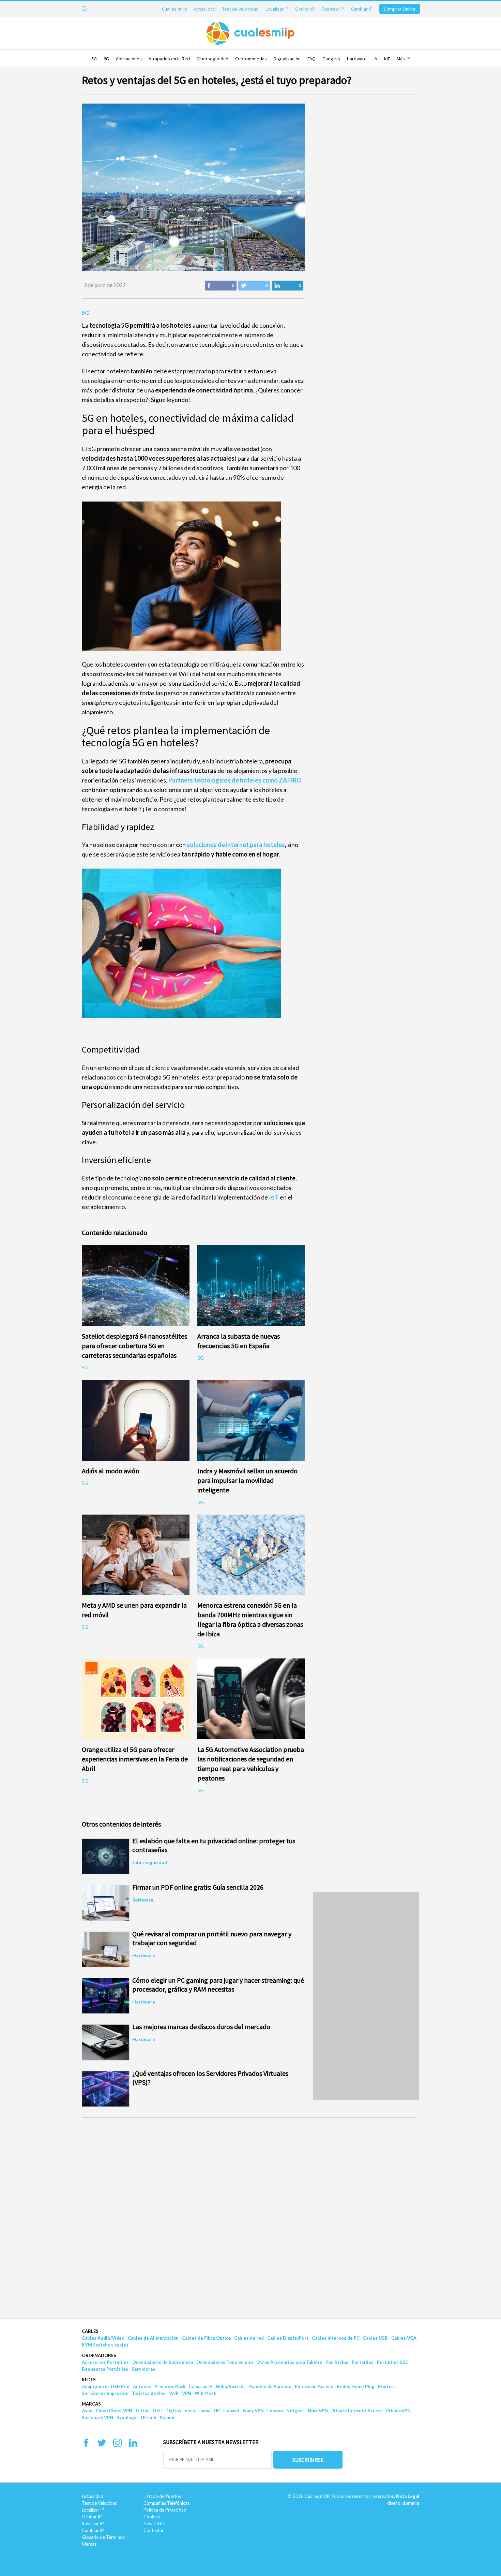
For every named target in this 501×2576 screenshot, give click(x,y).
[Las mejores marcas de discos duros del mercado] (106, 2042)
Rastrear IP (333, 9)
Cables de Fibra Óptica (206, 2338)
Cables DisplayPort (288, 2338)
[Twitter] (102, 2445)
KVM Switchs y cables (105, 2345)
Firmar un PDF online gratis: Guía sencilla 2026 (198, 1887)
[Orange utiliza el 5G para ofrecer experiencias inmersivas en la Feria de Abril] (136, 1699)
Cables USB (375, 2338)
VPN (187, 2393)
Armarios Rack (170, 2386)
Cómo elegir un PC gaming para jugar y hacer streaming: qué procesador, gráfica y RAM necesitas (218, 1985)
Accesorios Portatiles (105, 2362)
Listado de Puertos (162, 2496)
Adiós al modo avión (110, 1471)
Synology (126, 2417)
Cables (90, 2331)
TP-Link (148, 2417)
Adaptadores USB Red (106, 2386)
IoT (387, 59)
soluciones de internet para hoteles (236, 845)
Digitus (173, 2411)
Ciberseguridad (212, 59)
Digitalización (287, 59)
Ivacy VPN (253, 2411)
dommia (411, 2503)
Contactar (154, 2530)
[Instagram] (117, 2445)
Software (143, 1900)
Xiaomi (167, 2417)
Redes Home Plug (356, 2386)
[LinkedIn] (133, 2445)
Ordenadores (99, 2355)
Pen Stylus (337, 2362)
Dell (157, 2411)
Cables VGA (404, 2338)
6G (106, 59)
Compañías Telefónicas (166, 2503)
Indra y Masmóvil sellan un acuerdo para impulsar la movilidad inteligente (247, 1480)
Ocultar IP (305, 9)
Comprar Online (400, 9)
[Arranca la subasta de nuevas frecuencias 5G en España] (251, 1286)
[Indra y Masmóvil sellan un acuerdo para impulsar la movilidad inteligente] (251, 1420)
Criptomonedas (251, 59)
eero (190, 2411)
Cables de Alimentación (153, 2338)
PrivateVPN (398, 2411)
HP (217, 2411)
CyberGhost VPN (114, 2411)
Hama (204, 2411)
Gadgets (331, 59)
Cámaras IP (201, 2386)
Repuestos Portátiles (105, 2369)
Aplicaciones (129, 59)
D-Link (143, 2411)
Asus (87, 2411)
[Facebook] (86, 2445)
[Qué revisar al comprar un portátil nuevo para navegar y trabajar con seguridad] (106, 1949)
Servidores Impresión (105, 2393)
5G (94, 59)
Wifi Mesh (206, 2393)
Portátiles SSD (393, 2362)
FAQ (312, 59)
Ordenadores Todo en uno (225, 2362)
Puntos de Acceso (314, 2386)
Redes (89, 2380)
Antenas (142, 2386)
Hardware (357, 59)
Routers (387, 2386)
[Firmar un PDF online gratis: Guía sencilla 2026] (106, 1903)
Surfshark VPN (97, 2417)
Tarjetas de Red (149, 2393)
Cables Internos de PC (336, 2338)
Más (401, 59)
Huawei (231, 2411)
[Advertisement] (49, 2015)
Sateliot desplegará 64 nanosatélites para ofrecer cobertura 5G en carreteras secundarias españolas (134, 1346)
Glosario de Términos (103, 2537)
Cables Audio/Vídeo (103, 2338)
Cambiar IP (362, 9)
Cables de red (249, 2338)
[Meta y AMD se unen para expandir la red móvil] (136, 1555)
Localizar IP (277, 9)
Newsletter (154, 2523)
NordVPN (318, 2411)
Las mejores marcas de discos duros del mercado (201, 2027)
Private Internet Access (357, 2411)
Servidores (143, 2369)
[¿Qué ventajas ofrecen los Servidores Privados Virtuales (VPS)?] (106, 2089)
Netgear (295, 2411)
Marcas (91, 2404)
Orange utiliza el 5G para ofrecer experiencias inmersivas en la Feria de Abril (135, 1759)
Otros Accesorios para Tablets (289, 2362)
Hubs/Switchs (231, 2386)
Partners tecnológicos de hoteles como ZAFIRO (235, 780)
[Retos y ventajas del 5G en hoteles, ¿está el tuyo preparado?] (193, 187)
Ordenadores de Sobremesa (163, 2362)
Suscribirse (308, 2460)
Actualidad (205, 9)
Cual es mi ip (174, 9)
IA (375, 59)
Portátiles (363, 2362)
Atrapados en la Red (169, 59)
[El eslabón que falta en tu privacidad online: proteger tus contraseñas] (106, 1856)
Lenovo (275, 2411)
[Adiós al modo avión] (136, 1420)
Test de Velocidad (240, 9)
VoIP (174, 2393)
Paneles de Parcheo (270, 2386)
